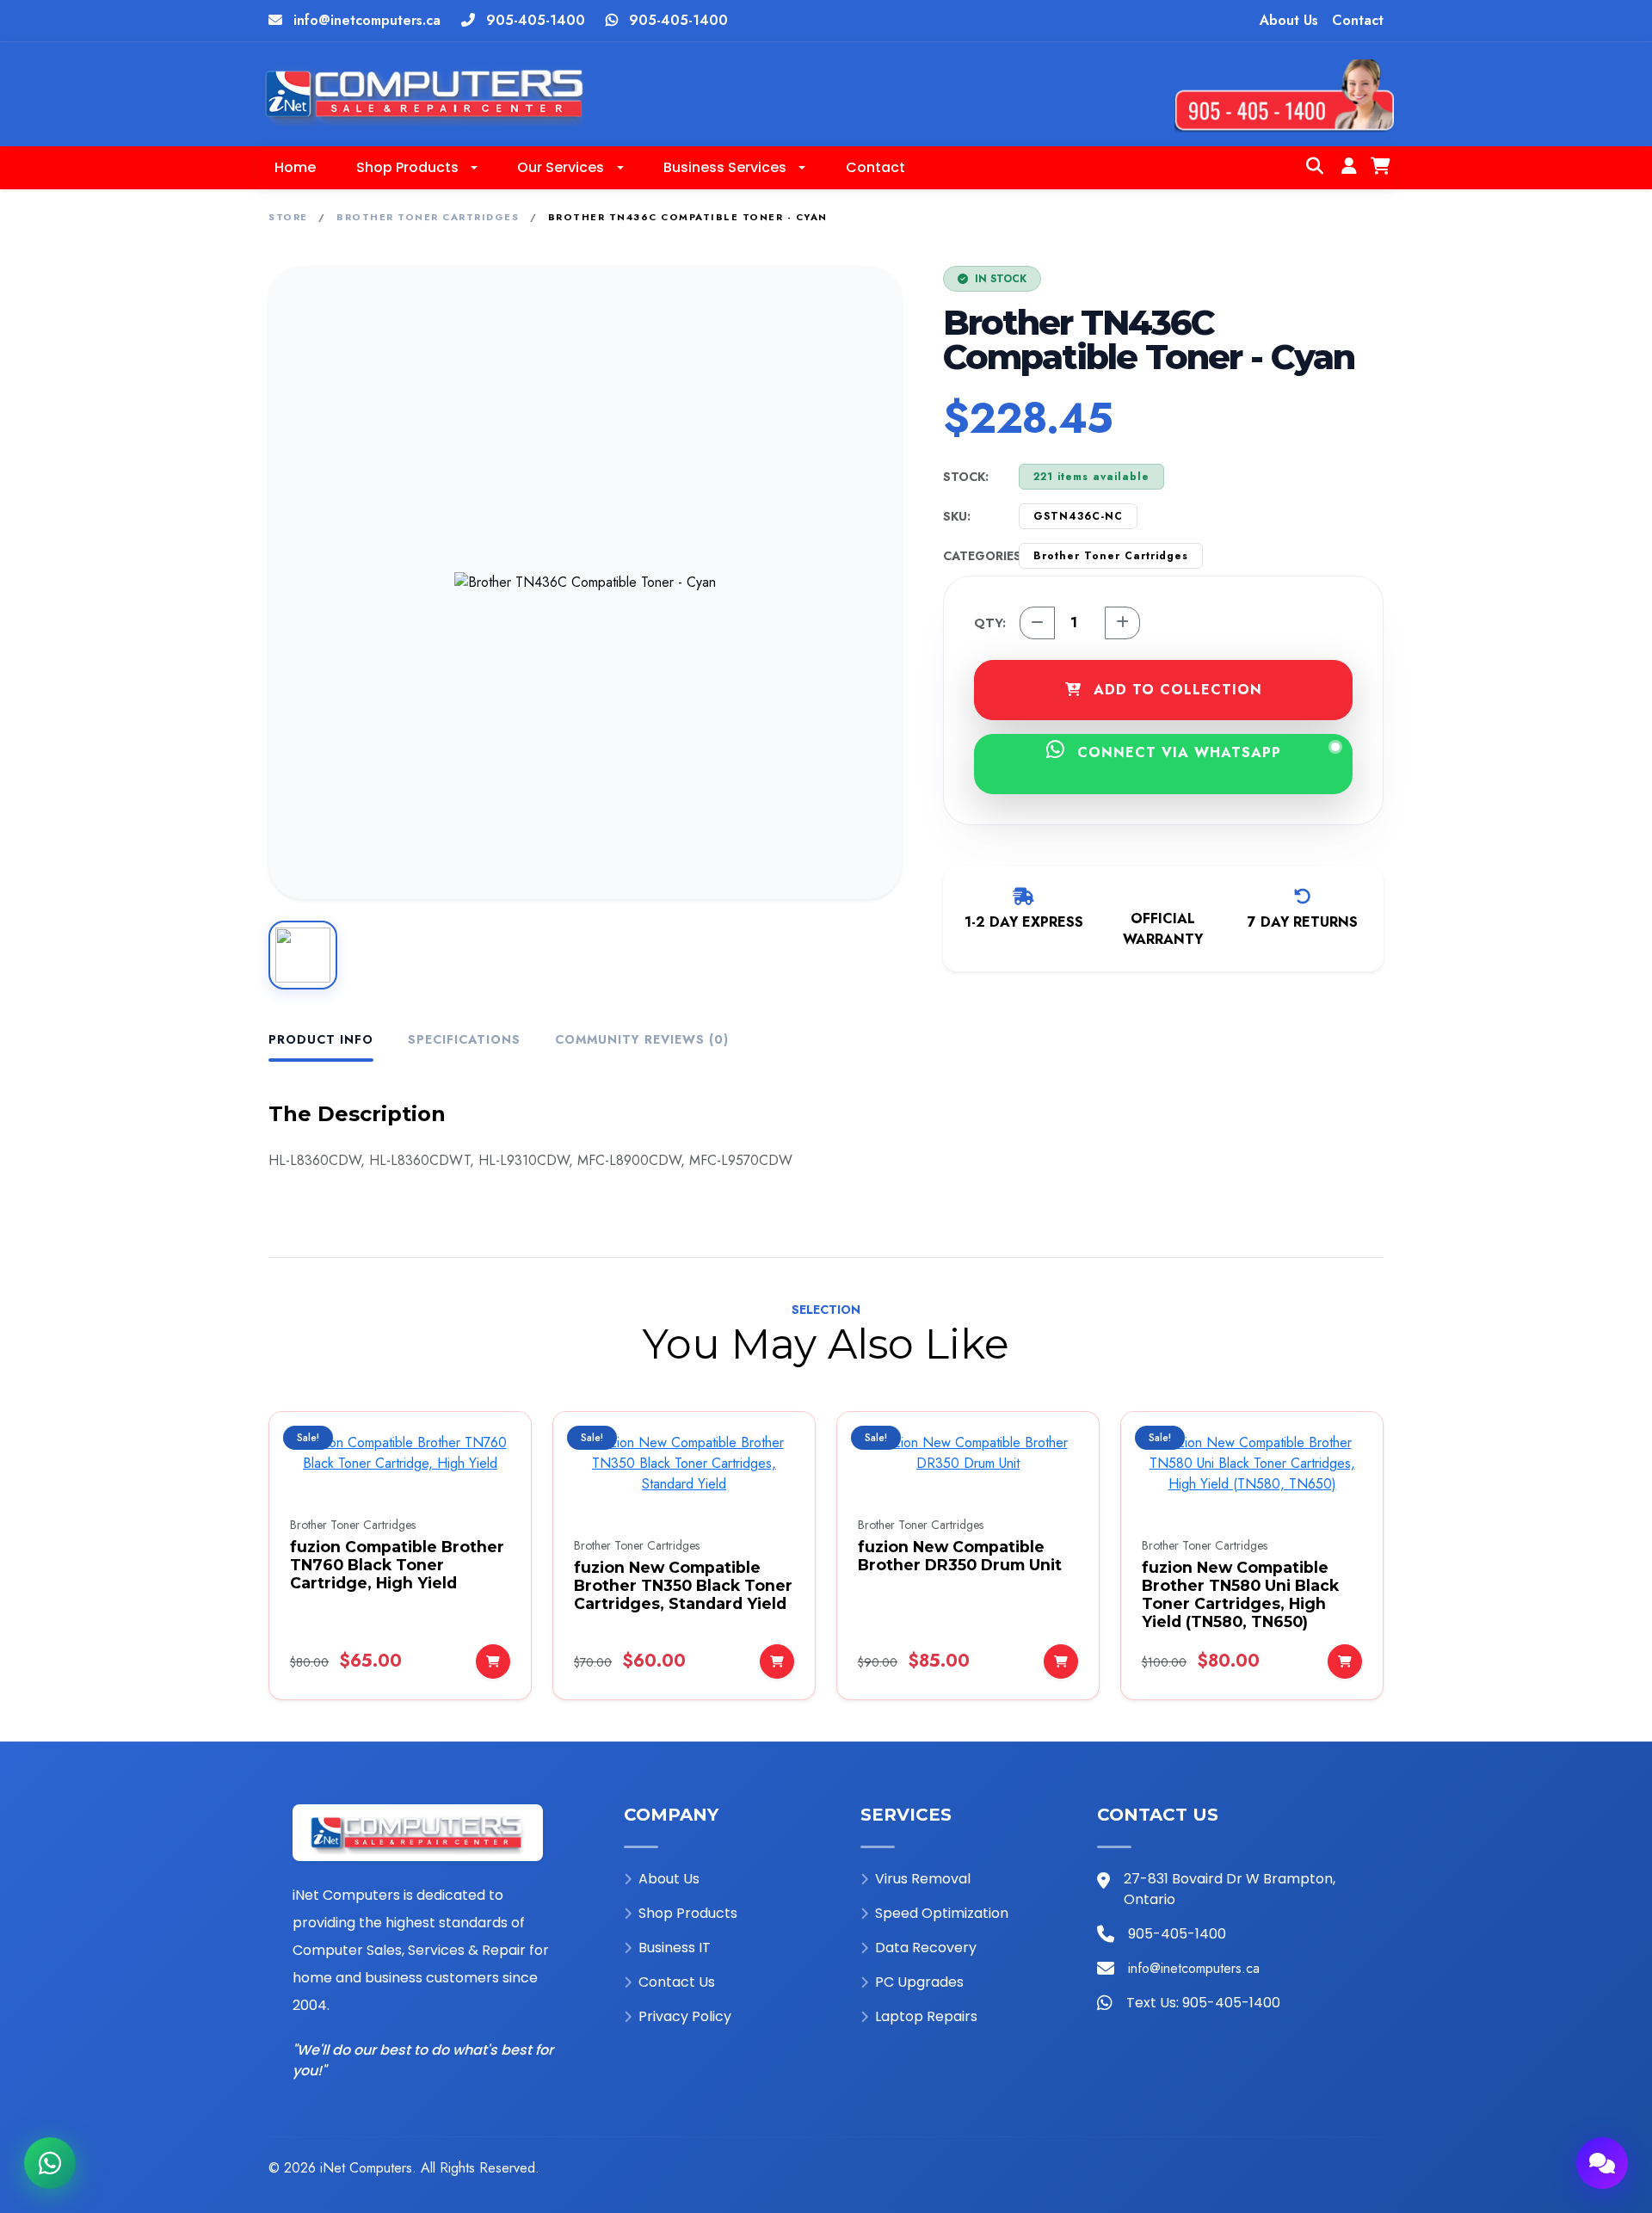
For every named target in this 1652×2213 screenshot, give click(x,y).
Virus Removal (923, 1879)
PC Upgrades (919, 1982)
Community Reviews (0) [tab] (642, 1039)
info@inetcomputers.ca (367, 20)
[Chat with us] (1602, 2163)
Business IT (675, 1948)
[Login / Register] (1349, 168)
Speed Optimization (942, 1913)
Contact (1358, 20)
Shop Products (688, 1913)
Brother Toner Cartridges (428, 217)
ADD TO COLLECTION (1175, 690)
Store (288, 217)
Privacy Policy (685, 2016)
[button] (416, 168)
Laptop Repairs (926, 2016)
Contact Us (677, 1982)
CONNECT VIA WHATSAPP (1177, 752)
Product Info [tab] (321, 1039)
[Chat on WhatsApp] (50, 2163)
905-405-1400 (536, 20)
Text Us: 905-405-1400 (1203, 2003)
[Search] (1315, 168)
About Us (1289, 20)
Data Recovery (926, 1948)
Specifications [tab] (464, 1039)
